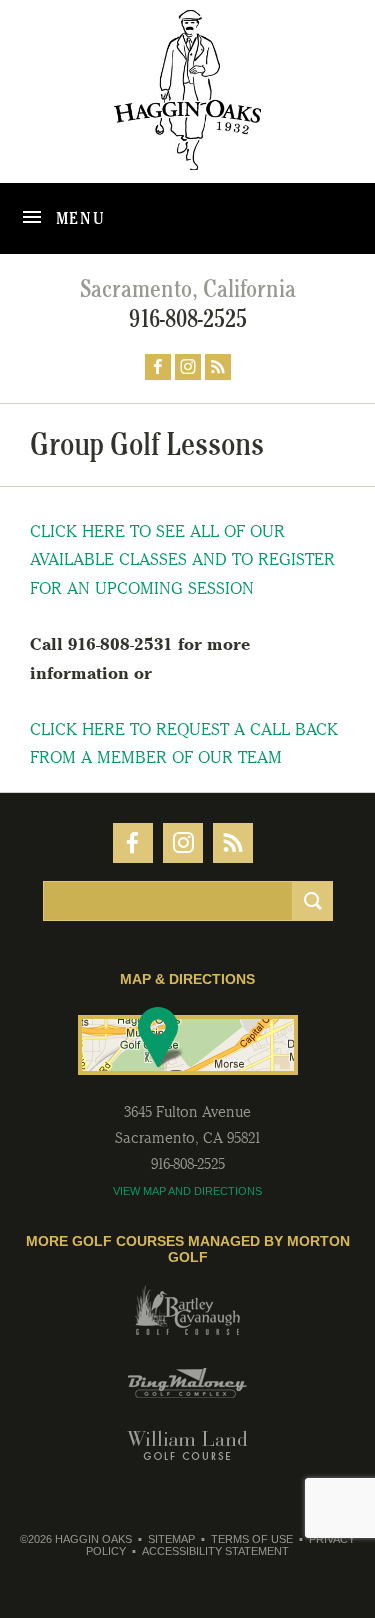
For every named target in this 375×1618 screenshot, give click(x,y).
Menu (78, 218)
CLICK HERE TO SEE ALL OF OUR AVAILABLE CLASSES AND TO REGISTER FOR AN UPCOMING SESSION (182, 560)
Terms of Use (252, 1539)
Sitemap (171, 1539)
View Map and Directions (187, 1191)
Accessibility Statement (215, 1551)
